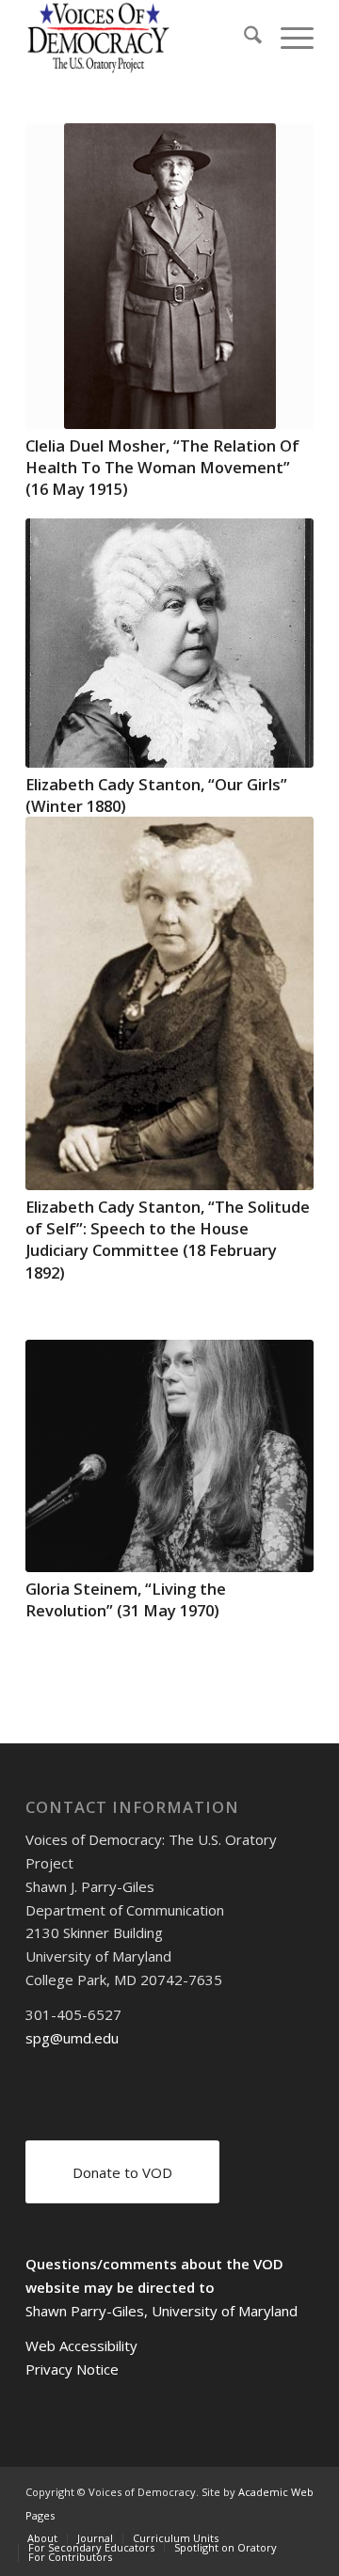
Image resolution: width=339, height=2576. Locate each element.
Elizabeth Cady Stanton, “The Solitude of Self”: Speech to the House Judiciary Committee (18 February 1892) (168, 1239)
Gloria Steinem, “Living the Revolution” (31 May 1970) (126, 1599)
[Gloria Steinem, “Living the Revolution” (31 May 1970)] (169, 1456)
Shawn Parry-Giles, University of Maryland (161, 2311)
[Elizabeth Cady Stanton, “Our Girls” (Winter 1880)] (169, 643)
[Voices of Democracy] (141, 38)
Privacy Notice (72, 2369)
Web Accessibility (81, 2345)
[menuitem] (243, 38)
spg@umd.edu (72, 2038)
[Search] (243, 38)
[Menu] (288, 38)
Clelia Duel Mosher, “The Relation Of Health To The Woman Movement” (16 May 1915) (162, 467)
